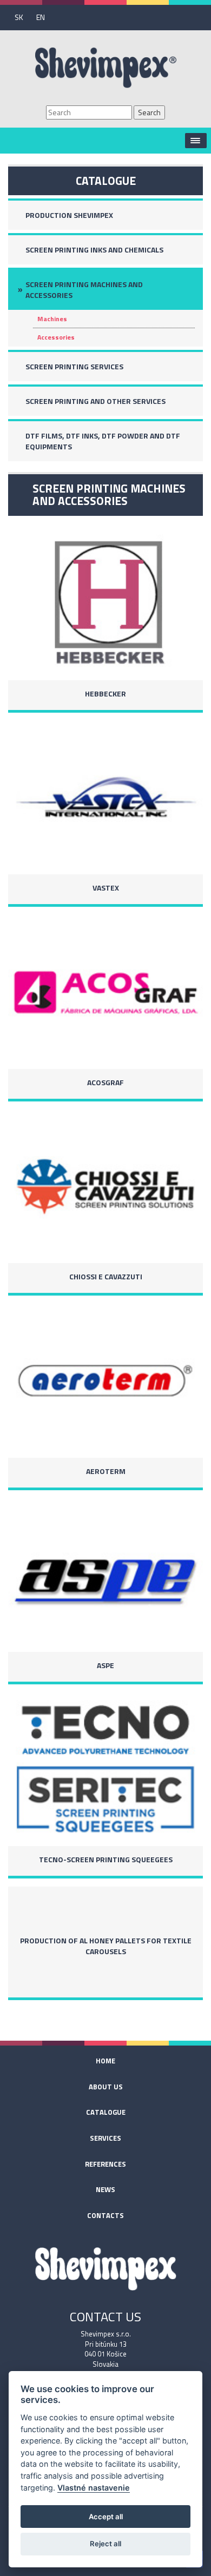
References (105, 2164)
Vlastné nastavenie (94, 2488)
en (41, 17)
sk (19, 17)
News (105, 2189)
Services (105, 2138)
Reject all (105, 2544)
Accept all (106, 2517)
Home (105, 2061)
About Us (106, 2087)
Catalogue (106, 2112)
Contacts (105, 2215)
